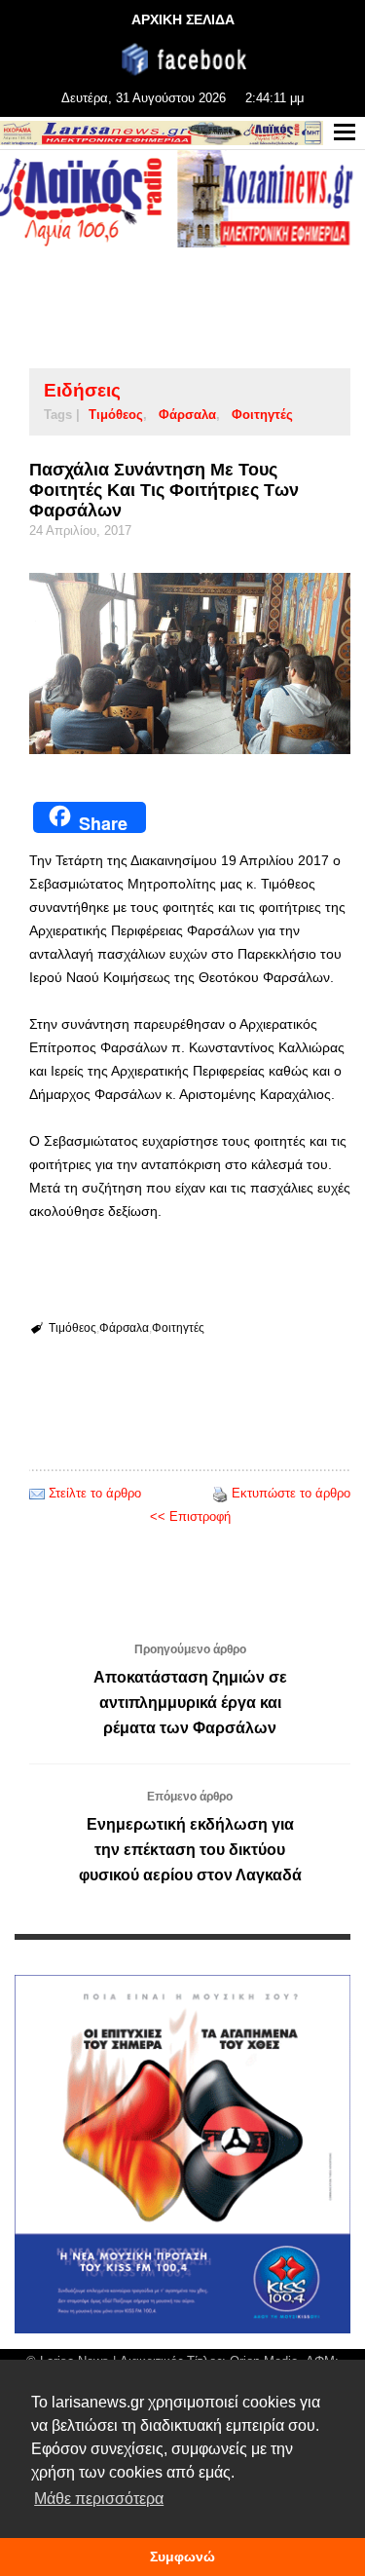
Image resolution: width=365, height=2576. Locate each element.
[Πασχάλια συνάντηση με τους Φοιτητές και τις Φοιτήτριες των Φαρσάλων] (190, 663)
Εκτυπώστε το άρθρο (291, 1493)
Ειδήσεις (82, 390)
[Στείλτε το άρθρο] (37, 1493)
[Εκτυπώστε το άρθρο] (220, 1493)
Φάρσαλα (187, 415)
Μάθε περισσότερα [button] (99, 2499)
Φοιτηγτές (262, 415)
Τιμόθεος (116, 415)
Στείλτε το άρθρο (95, 1493)
